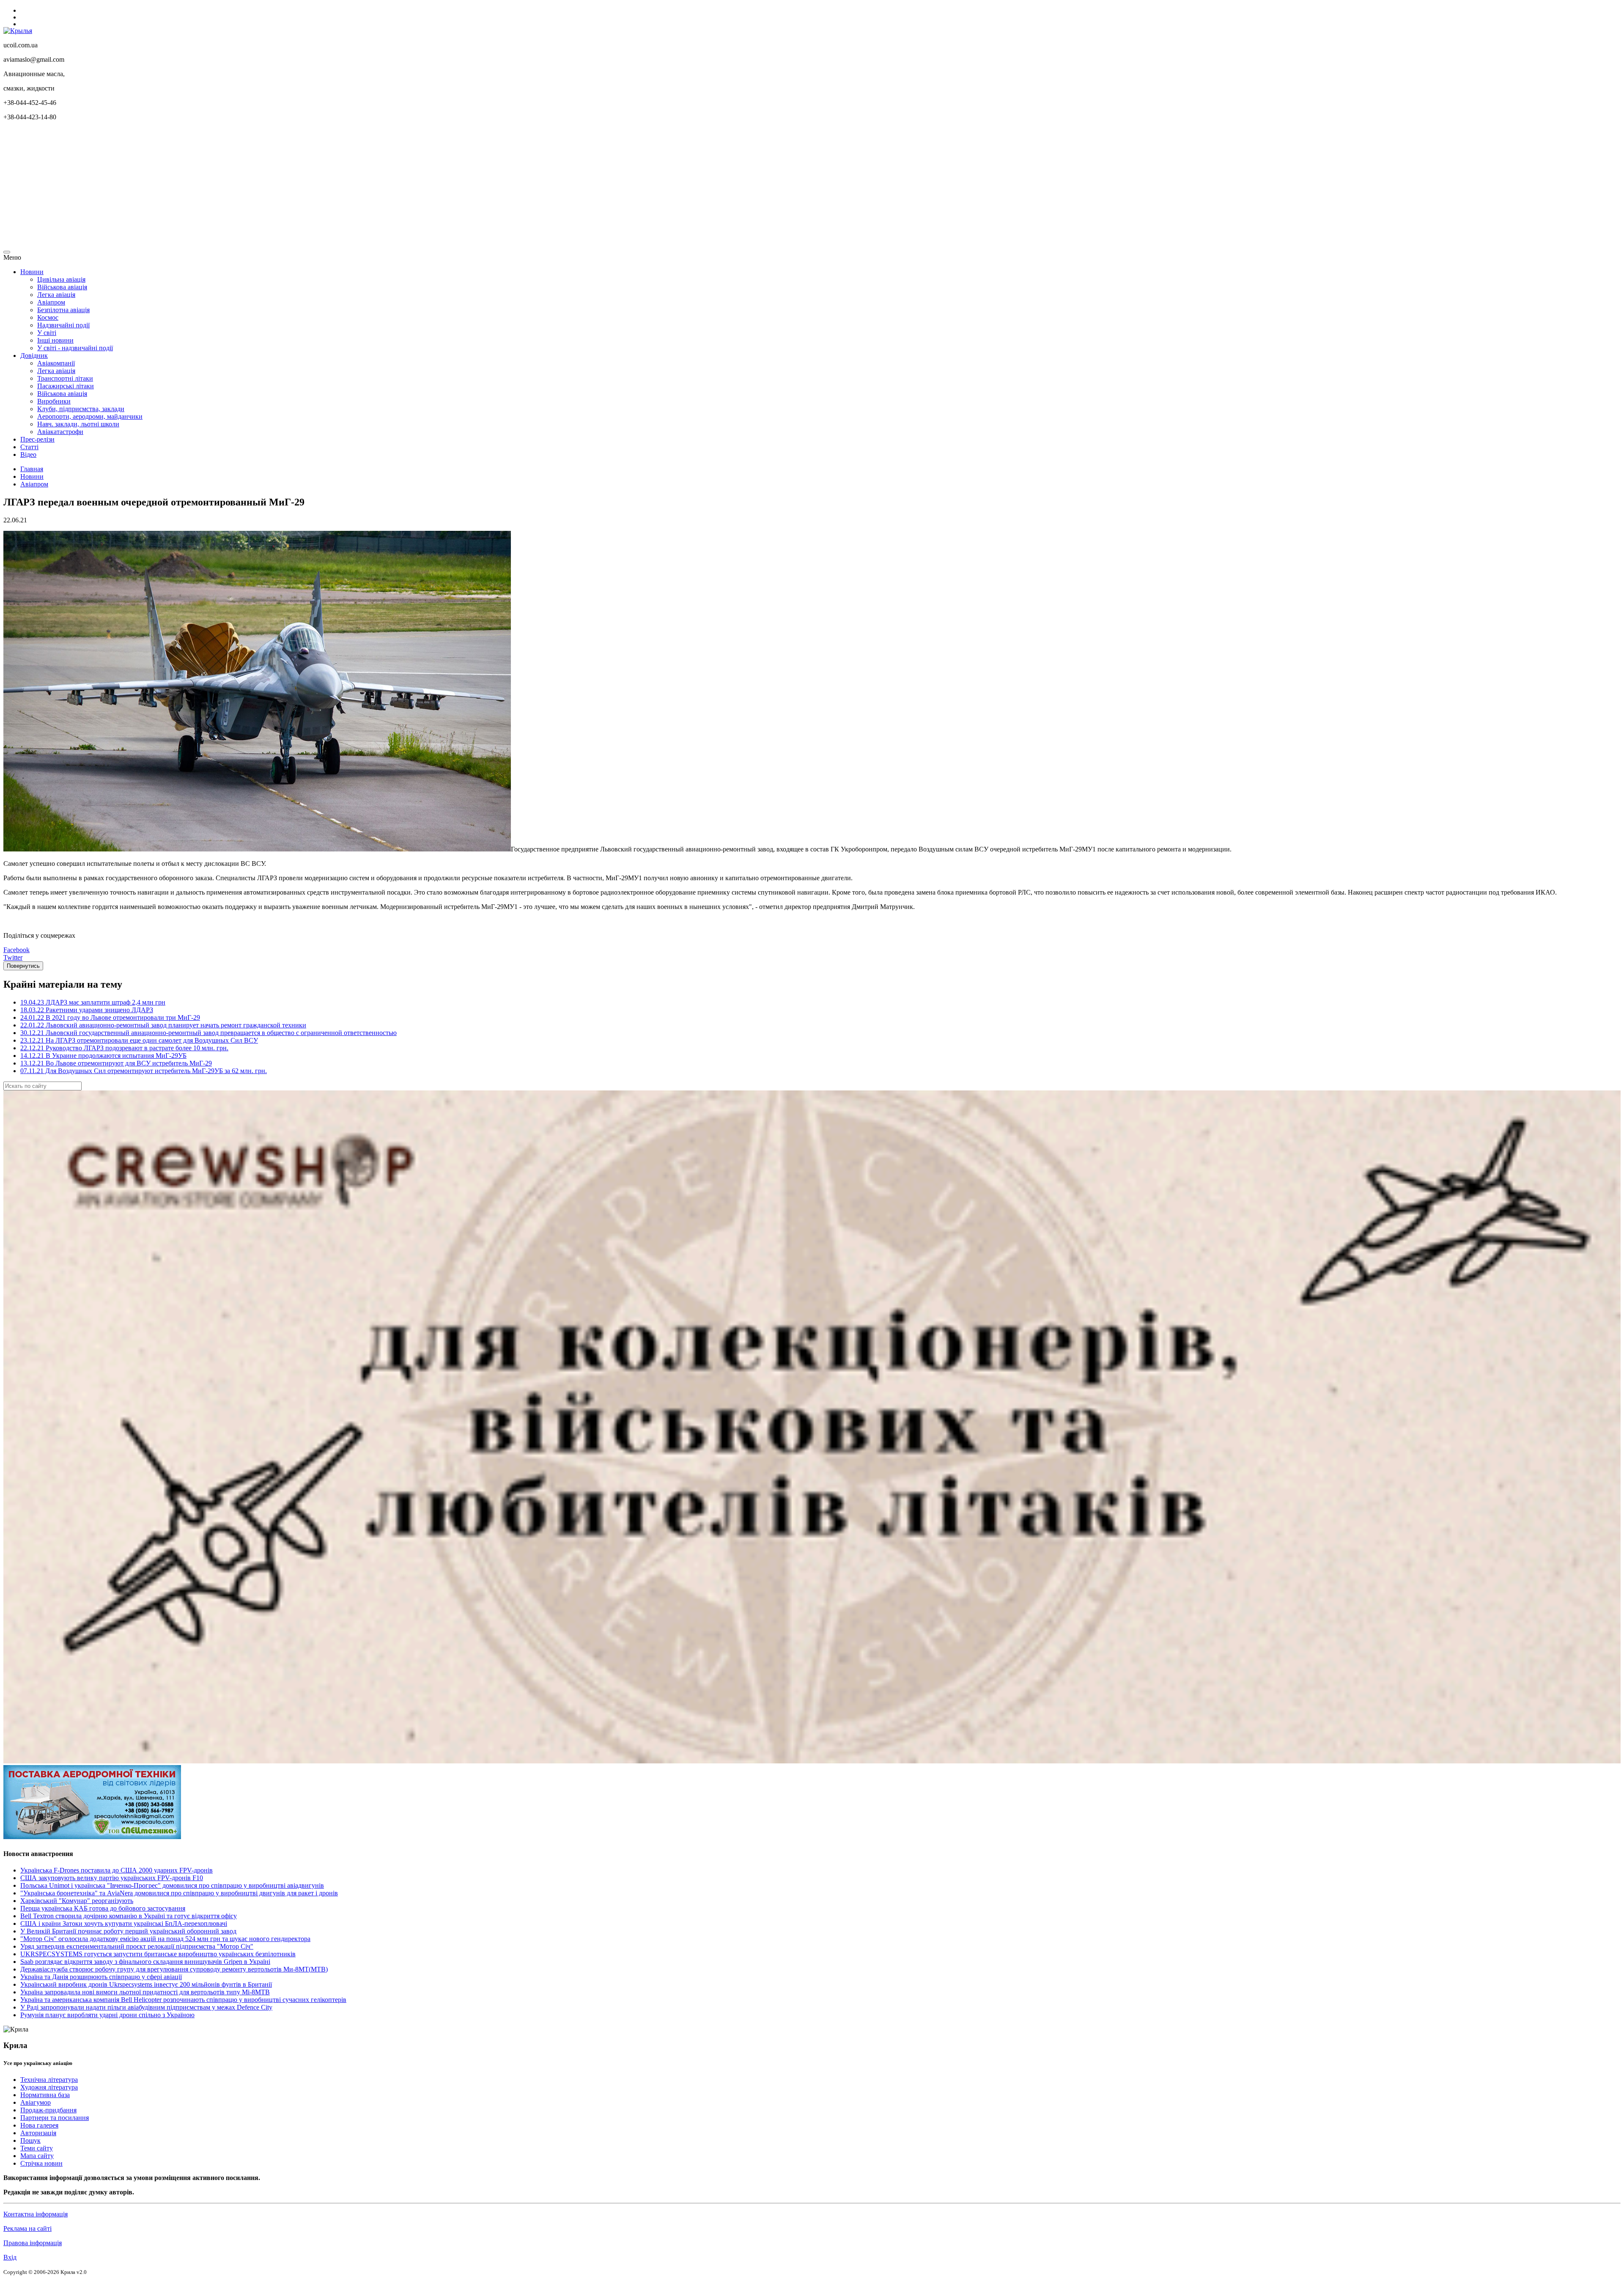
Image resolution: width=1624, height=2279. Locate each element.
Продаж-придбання (48, 2110)
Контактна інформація (36, 2214)
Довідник (34, 356)
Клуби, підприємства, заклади (81, 409)
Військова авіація (62, 287)
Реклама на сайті (27, 2228)
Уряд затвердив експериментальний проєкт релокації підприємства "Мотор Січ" (137, 1946)
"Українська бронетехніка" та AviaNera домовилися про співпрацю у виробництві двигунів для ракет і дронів (179, 1893)
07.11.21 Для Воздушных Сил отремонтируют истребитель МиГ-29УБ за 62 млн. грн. (144, 1071)
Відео (28, 454)
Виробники (54, 401)
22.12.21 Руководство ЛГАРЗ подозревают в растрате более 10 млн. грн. (124, 1048)
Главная (32, 469)
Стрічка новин (41, 2163)
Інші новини (55, 340)
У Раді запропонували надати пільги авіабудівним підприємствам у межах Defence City (146, 2007)
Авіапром (51, 302)
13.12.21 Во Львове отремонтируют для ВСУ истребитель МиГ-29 (116, 1063)
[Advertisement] (257, 187)
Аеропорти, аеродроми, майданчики (90, 416)
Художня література (49, 2087)
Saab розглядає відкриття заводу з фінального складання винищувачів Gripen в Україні (145, 1962)
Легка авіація (56, 295)
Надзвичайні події (63, 325)
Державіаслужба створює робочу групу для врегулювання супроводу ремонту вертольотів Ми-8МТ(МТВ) (174, 1969)
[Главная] (18, 31)
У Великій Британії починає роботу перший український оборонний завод (128, 1931)
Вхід (10, 2257)
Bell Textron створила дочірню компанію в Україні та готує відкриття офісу (129, 1916)
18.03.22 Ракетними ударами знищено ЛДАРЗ (87, 1010)
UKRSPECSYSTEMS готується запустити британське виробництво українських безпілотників (158, 1954)
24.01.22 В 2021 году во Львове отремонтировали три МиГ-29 (110, 1017)
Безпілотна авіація (63, 310)
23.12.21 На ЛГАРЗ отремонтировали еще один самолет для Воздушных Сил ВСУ (139, 1040)
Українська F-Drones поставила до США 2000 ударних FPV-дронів (117, 1870)
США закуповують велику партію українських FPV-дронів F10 (112, 1878)
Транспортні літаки (65, 378)
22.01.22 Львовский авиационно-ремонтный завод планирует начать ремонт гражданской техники (163, 1025)
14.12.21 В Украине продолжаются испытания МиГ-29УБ (103, 1056)
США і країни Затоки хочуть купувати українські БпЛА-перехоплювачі (124, 1923)
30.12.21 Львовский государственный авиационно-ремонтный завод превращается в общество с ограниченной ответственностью (208, 1033)
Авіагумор (36, 2102)
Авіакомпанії (56, 363)
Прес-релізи (37, 439)
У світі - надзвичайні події (75, 348)
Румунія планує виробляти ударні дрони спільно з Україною (107, 2015)
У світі (47, 333)
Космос (48, 317)
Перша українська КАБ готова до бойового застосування (103, 1908)
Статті (29, 447)
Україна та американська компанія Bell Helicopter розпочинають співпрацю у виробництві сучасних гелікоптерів (183, 2000)
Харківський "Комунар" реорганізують (77, 1901)
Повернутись (23, 966)
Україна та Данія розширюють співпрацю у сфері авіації (101, 1977)
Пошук (30, 2140)
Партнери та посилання (55, 2118)
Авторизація (38, 2133)
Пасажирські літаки (66, 386)
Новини (32, 272)
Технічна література (49, 2080)
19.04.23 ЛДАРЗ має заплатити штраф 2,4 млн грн (93, 1002)
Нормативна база (45, 2095)
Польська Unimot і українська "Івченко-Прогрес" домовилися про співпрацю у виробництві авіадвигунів (172, 1885)
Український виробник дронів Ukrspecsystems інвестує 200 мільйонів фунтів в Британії (146, 1984)
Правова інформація (33, 2243)
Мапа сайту (37, 2156)
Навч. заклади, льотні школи (78, 424)
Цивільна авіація (61, 279)
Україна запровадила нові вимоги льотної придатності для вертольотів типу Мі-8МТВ (145, 1992)
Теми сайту (37, 2148)
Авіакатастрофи (60, 432)
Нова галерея (39, 2125)
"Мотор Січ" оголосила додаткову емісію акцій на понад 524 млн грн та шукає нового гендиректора (165, 1939)
